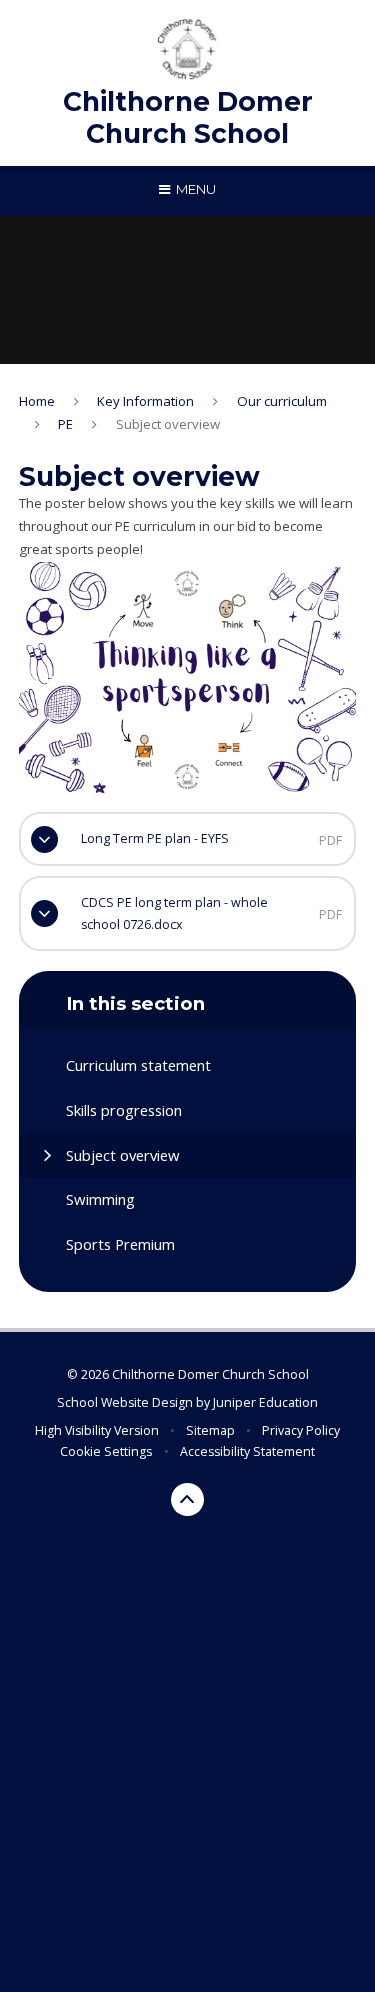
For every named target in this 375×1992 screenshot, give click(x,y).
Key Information (145, 401)
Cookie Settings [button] (106, 1451)
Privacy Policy (301, 1430)
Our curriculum (282, 401)
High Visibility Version (97, 1430)
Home (37, 401)
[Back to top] (188, 1500)
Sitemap (210, 1430)
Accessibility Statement (247, 1451)
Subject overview (168, 424)
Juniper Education (265, 1402)
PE (65, 424)
